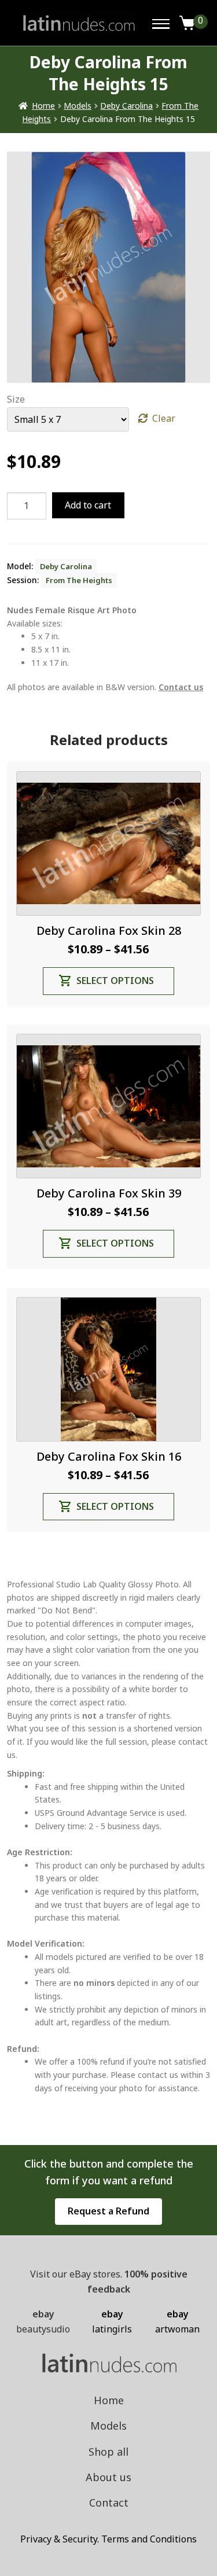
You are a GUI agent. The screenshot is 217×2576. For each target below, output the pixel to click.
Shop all (108, 2452)
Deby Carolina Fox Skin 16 (109, 1456)
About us (108, 2477)
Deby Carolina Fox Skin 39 (109, 1193)
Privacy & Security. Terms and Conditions (108, 2539)
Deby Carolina (126, 106)
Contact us (181, 687)
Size (16, 399)
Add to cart (88, 505)
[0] (187, 23)
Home (43, 106)
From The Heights (79, 580)
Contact (109, 2503)
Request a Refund (108, 2211)
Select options (115, 981)
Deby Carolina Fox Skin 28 (109, 930)
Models (78, 106)
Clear (164, 418)
